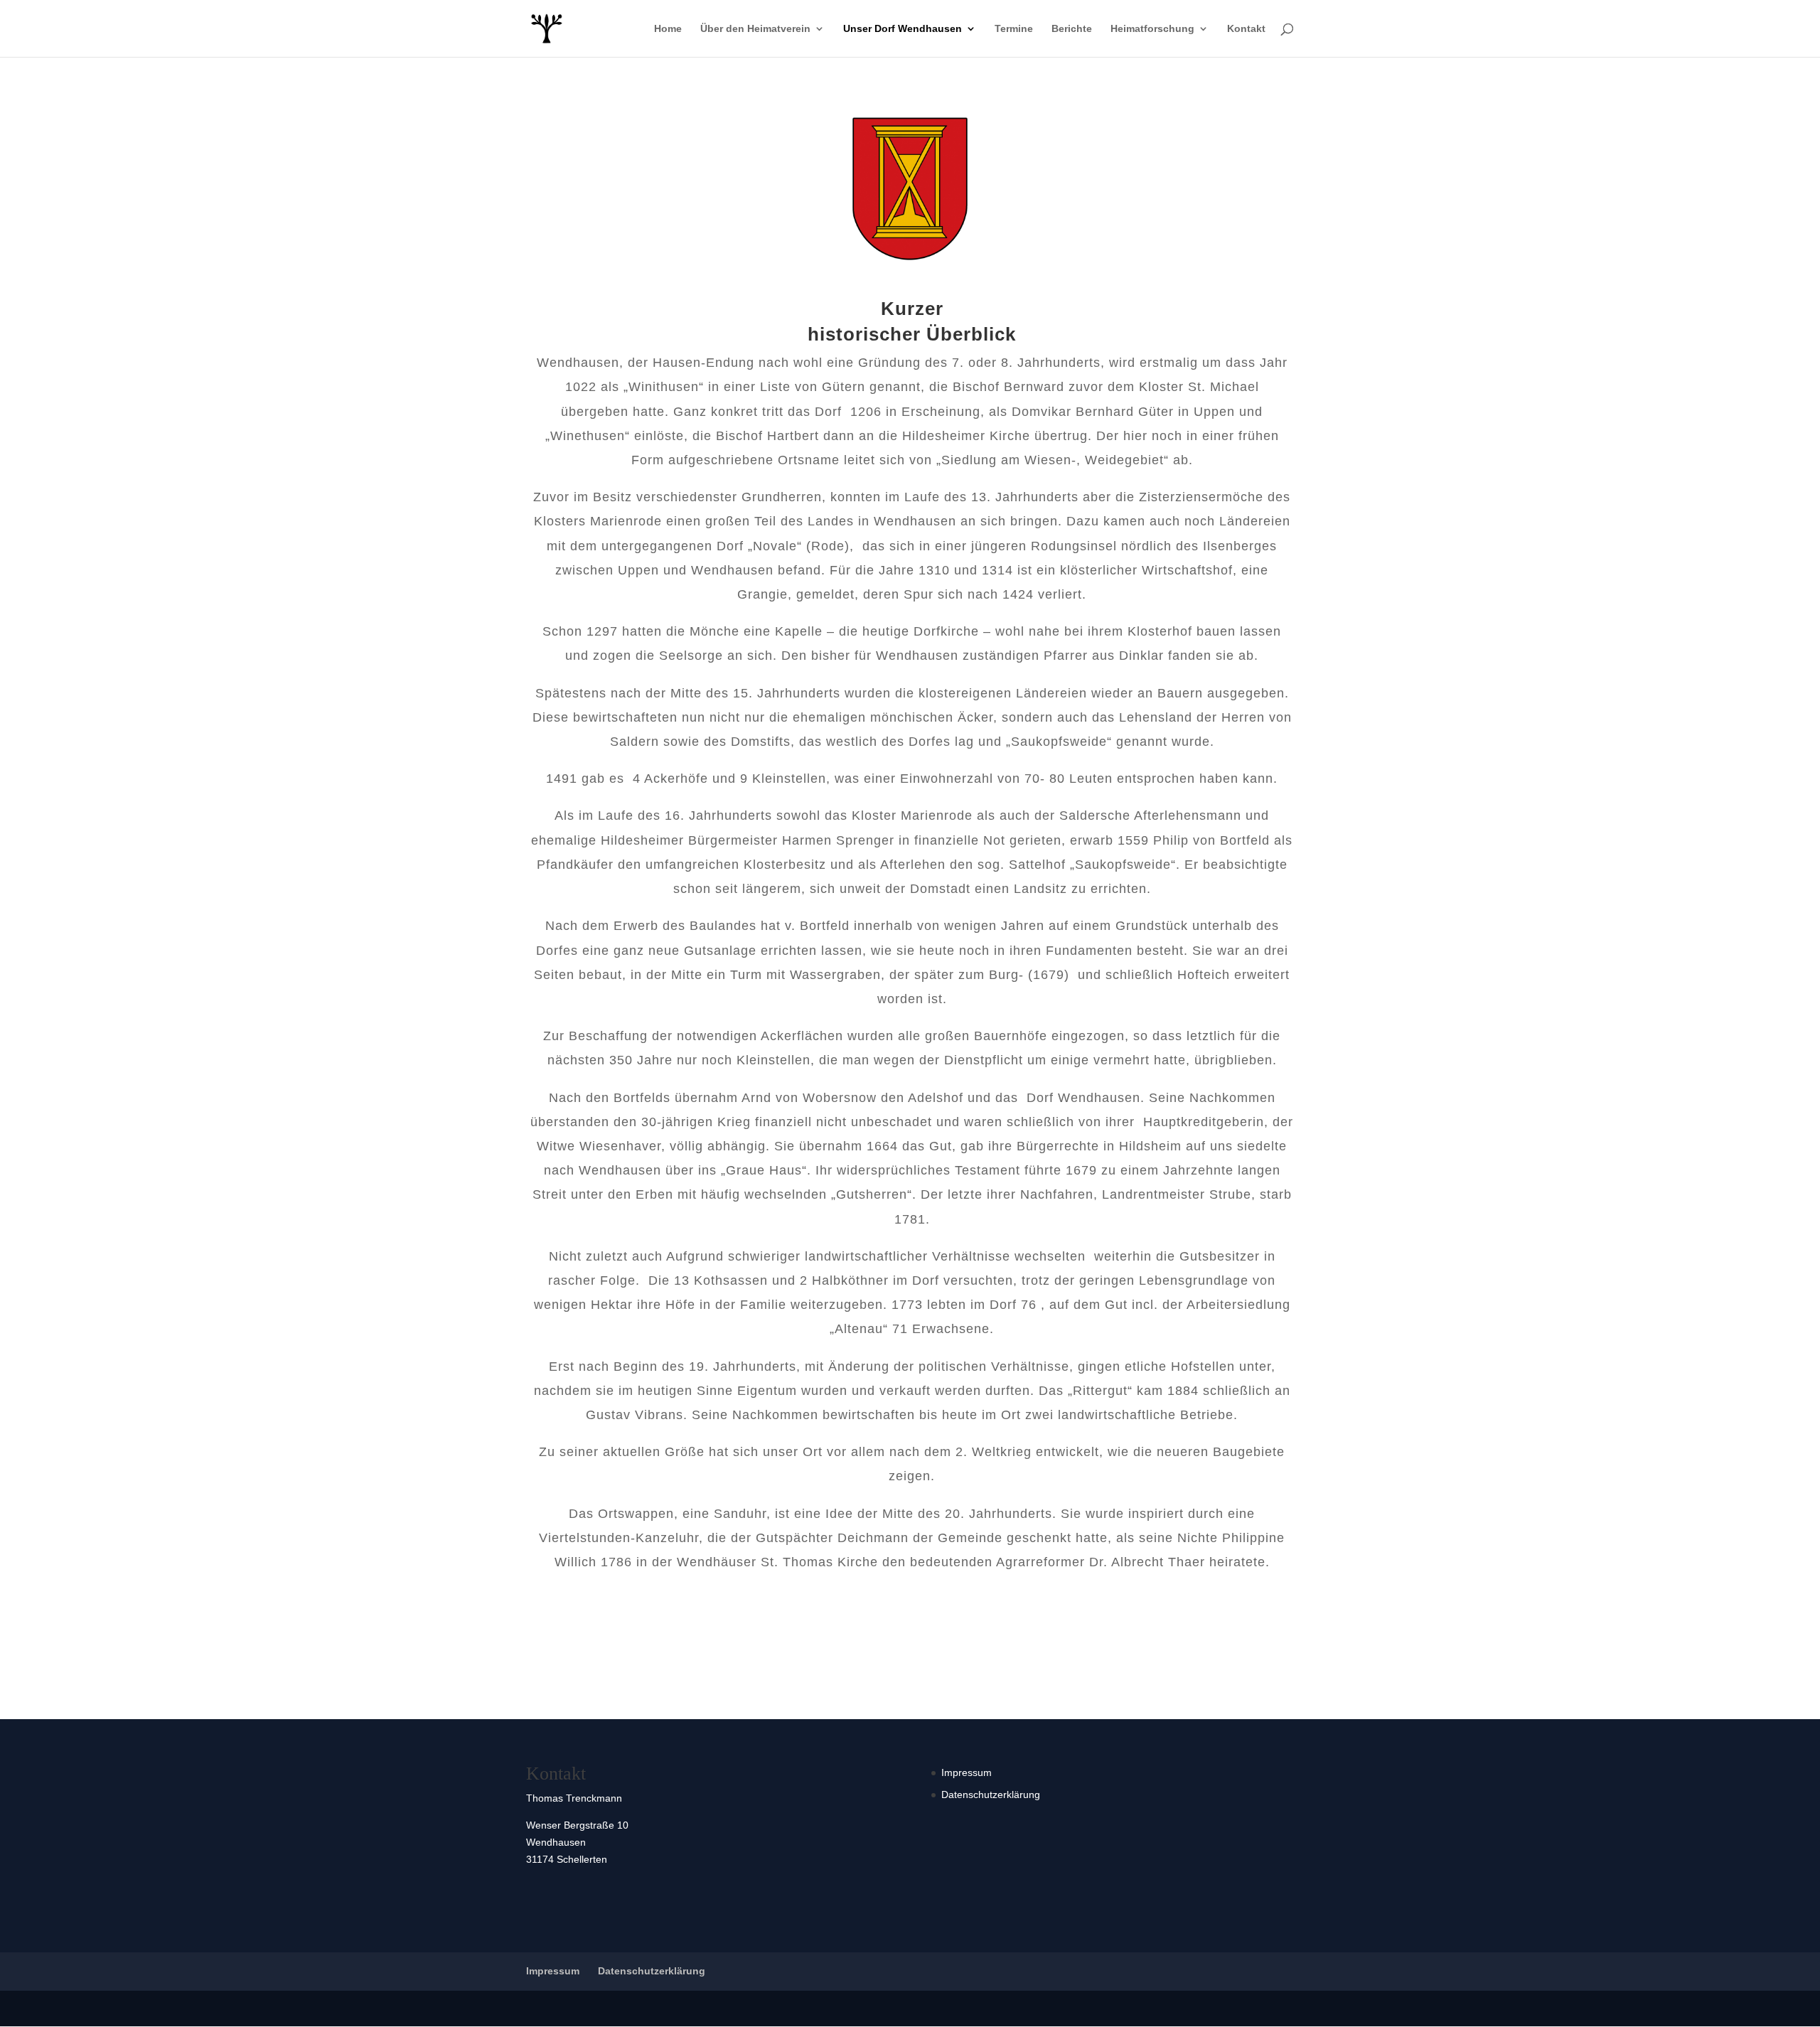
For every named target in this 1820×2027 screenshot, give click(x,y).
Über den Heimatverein (755, 29)
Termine (1014, 29)
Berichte (1072, 29)
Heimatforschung (1152, 29)
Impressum (967, 1772)
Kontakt (1246, 29)
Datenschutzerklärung (991, 1795)
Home (668, 29)
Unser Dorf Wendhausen (903, 29)
